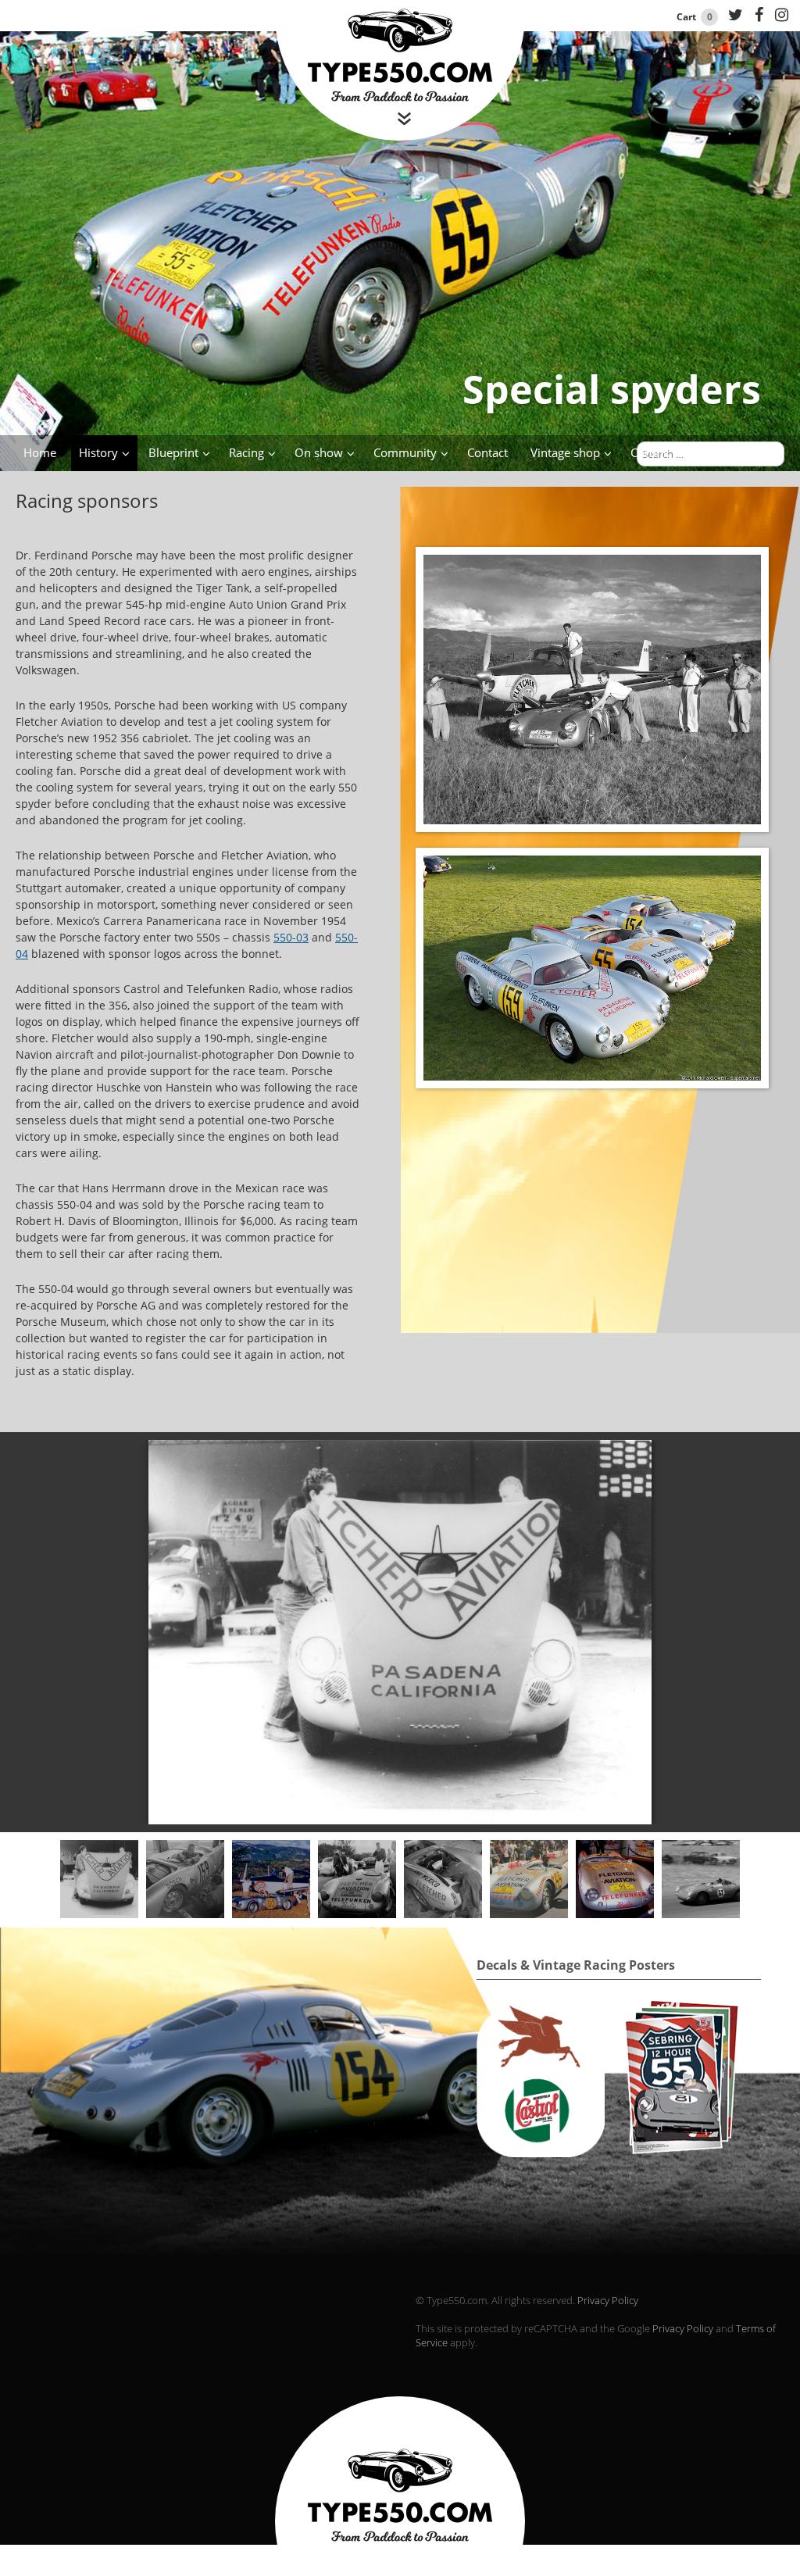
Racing (246, 452)
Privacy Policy (608, 2300)
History (98, 452)
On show (319, 452)
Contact (487, 452)
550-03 (291, 937)
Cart (695, 17)
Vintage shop (565, 452)
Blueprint (173, 452)
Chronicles (659, 452)
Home (40, 452)
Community (405, 452)
